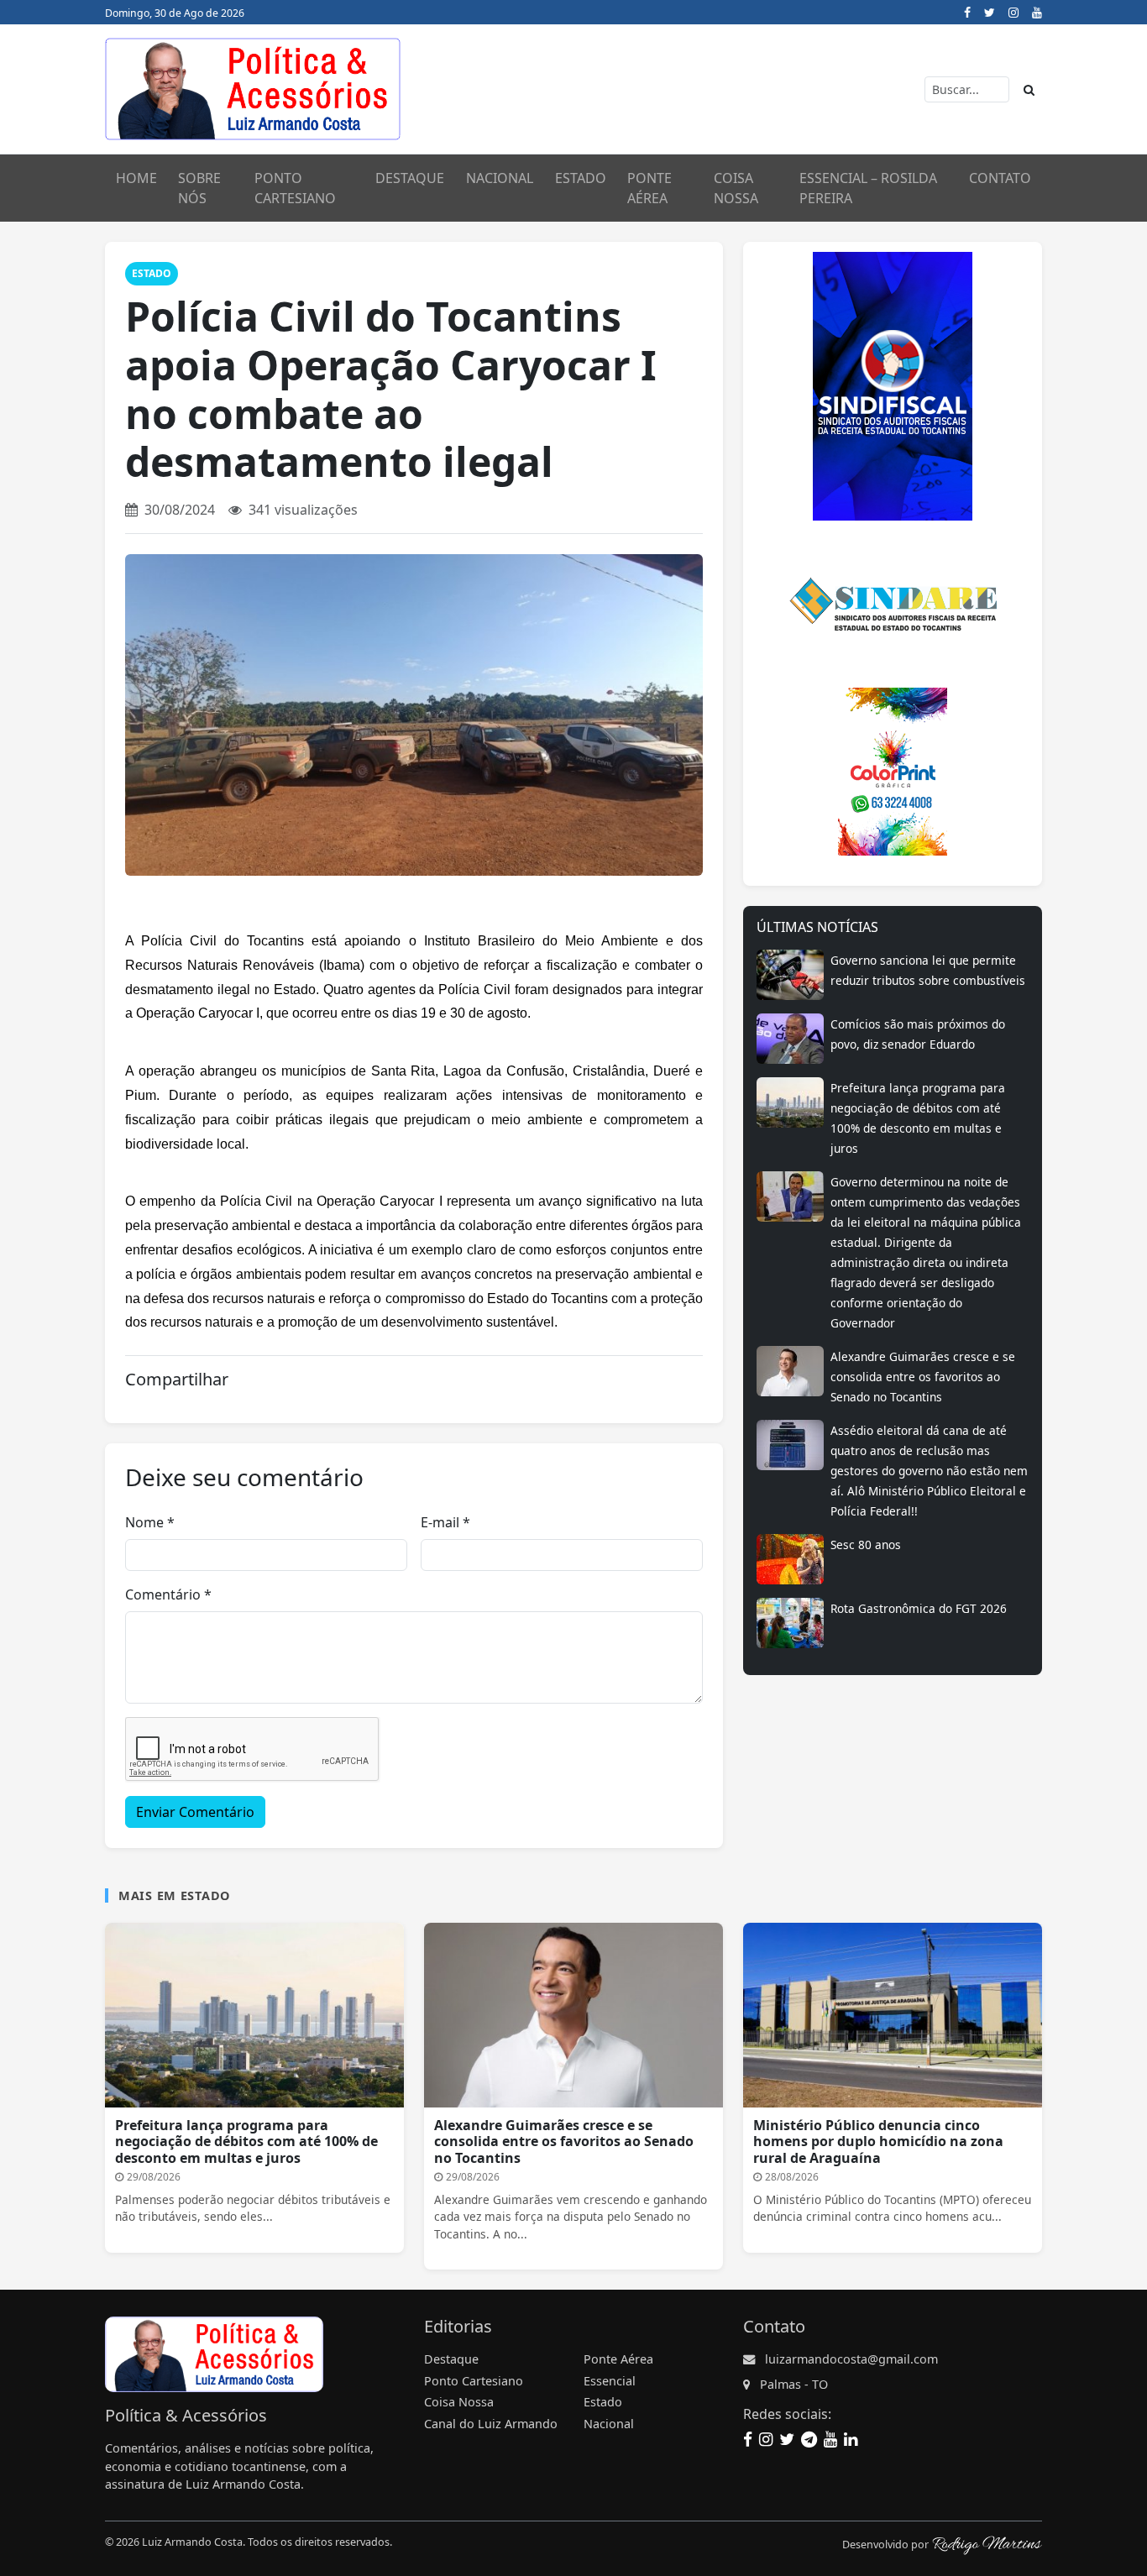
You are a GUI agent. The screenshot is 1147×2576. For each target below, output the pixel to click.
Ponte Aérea (649, 188)
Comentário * (168, 1594)
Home (136, 178)
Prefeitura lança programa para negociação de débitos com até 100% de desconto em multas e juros (246, 2141)
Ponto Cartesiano (474, 2381)
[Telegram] (809, 2438)
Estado (581, 178)
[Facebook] (967, 12)
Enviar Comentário (195, 1812)
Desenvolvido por (887, 2545)
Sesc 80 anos (866, 1545)
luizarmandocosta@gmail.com (851, 2359)
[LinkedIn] (851, 2438)
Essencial (610, 2381)
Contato (1000, 178)
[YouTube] (1037, 12)
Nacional (500, 178)
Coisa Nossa (736, 188)
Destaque (410, 178)
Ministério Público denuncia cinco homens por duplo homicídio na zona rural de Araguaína (878, 2141)
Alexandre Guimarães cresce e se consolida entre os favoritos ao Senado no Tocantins (923, 1377)
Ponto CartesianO (295, 188)
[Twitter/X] (990, 12)
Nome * (150, 1522)
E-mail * (445, 1522)
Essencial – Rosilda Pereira (868, 188)
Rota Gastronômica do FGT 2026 (919, 1608)
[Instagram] (1013, 12)
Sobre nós (199, 188)
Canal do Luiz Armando (491, 2424)
